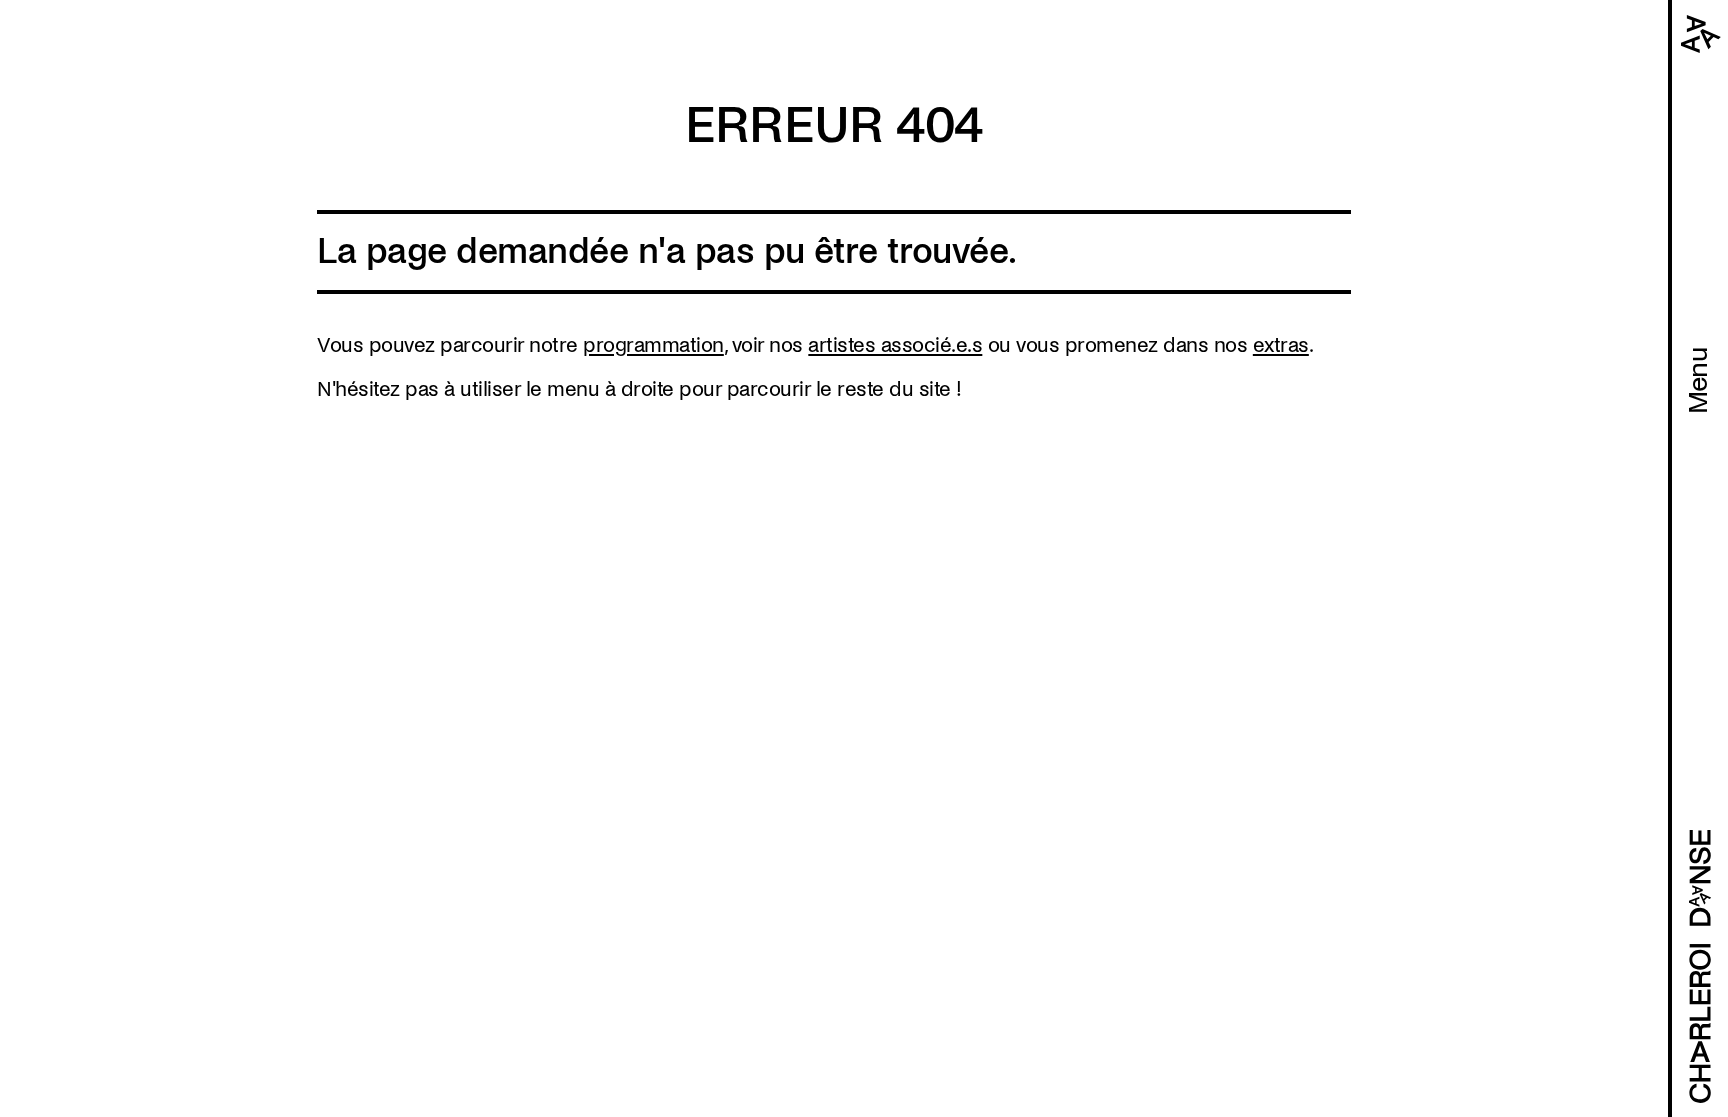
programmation (653, 345)
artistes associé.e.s (895, 345)
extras (1281, 345)
